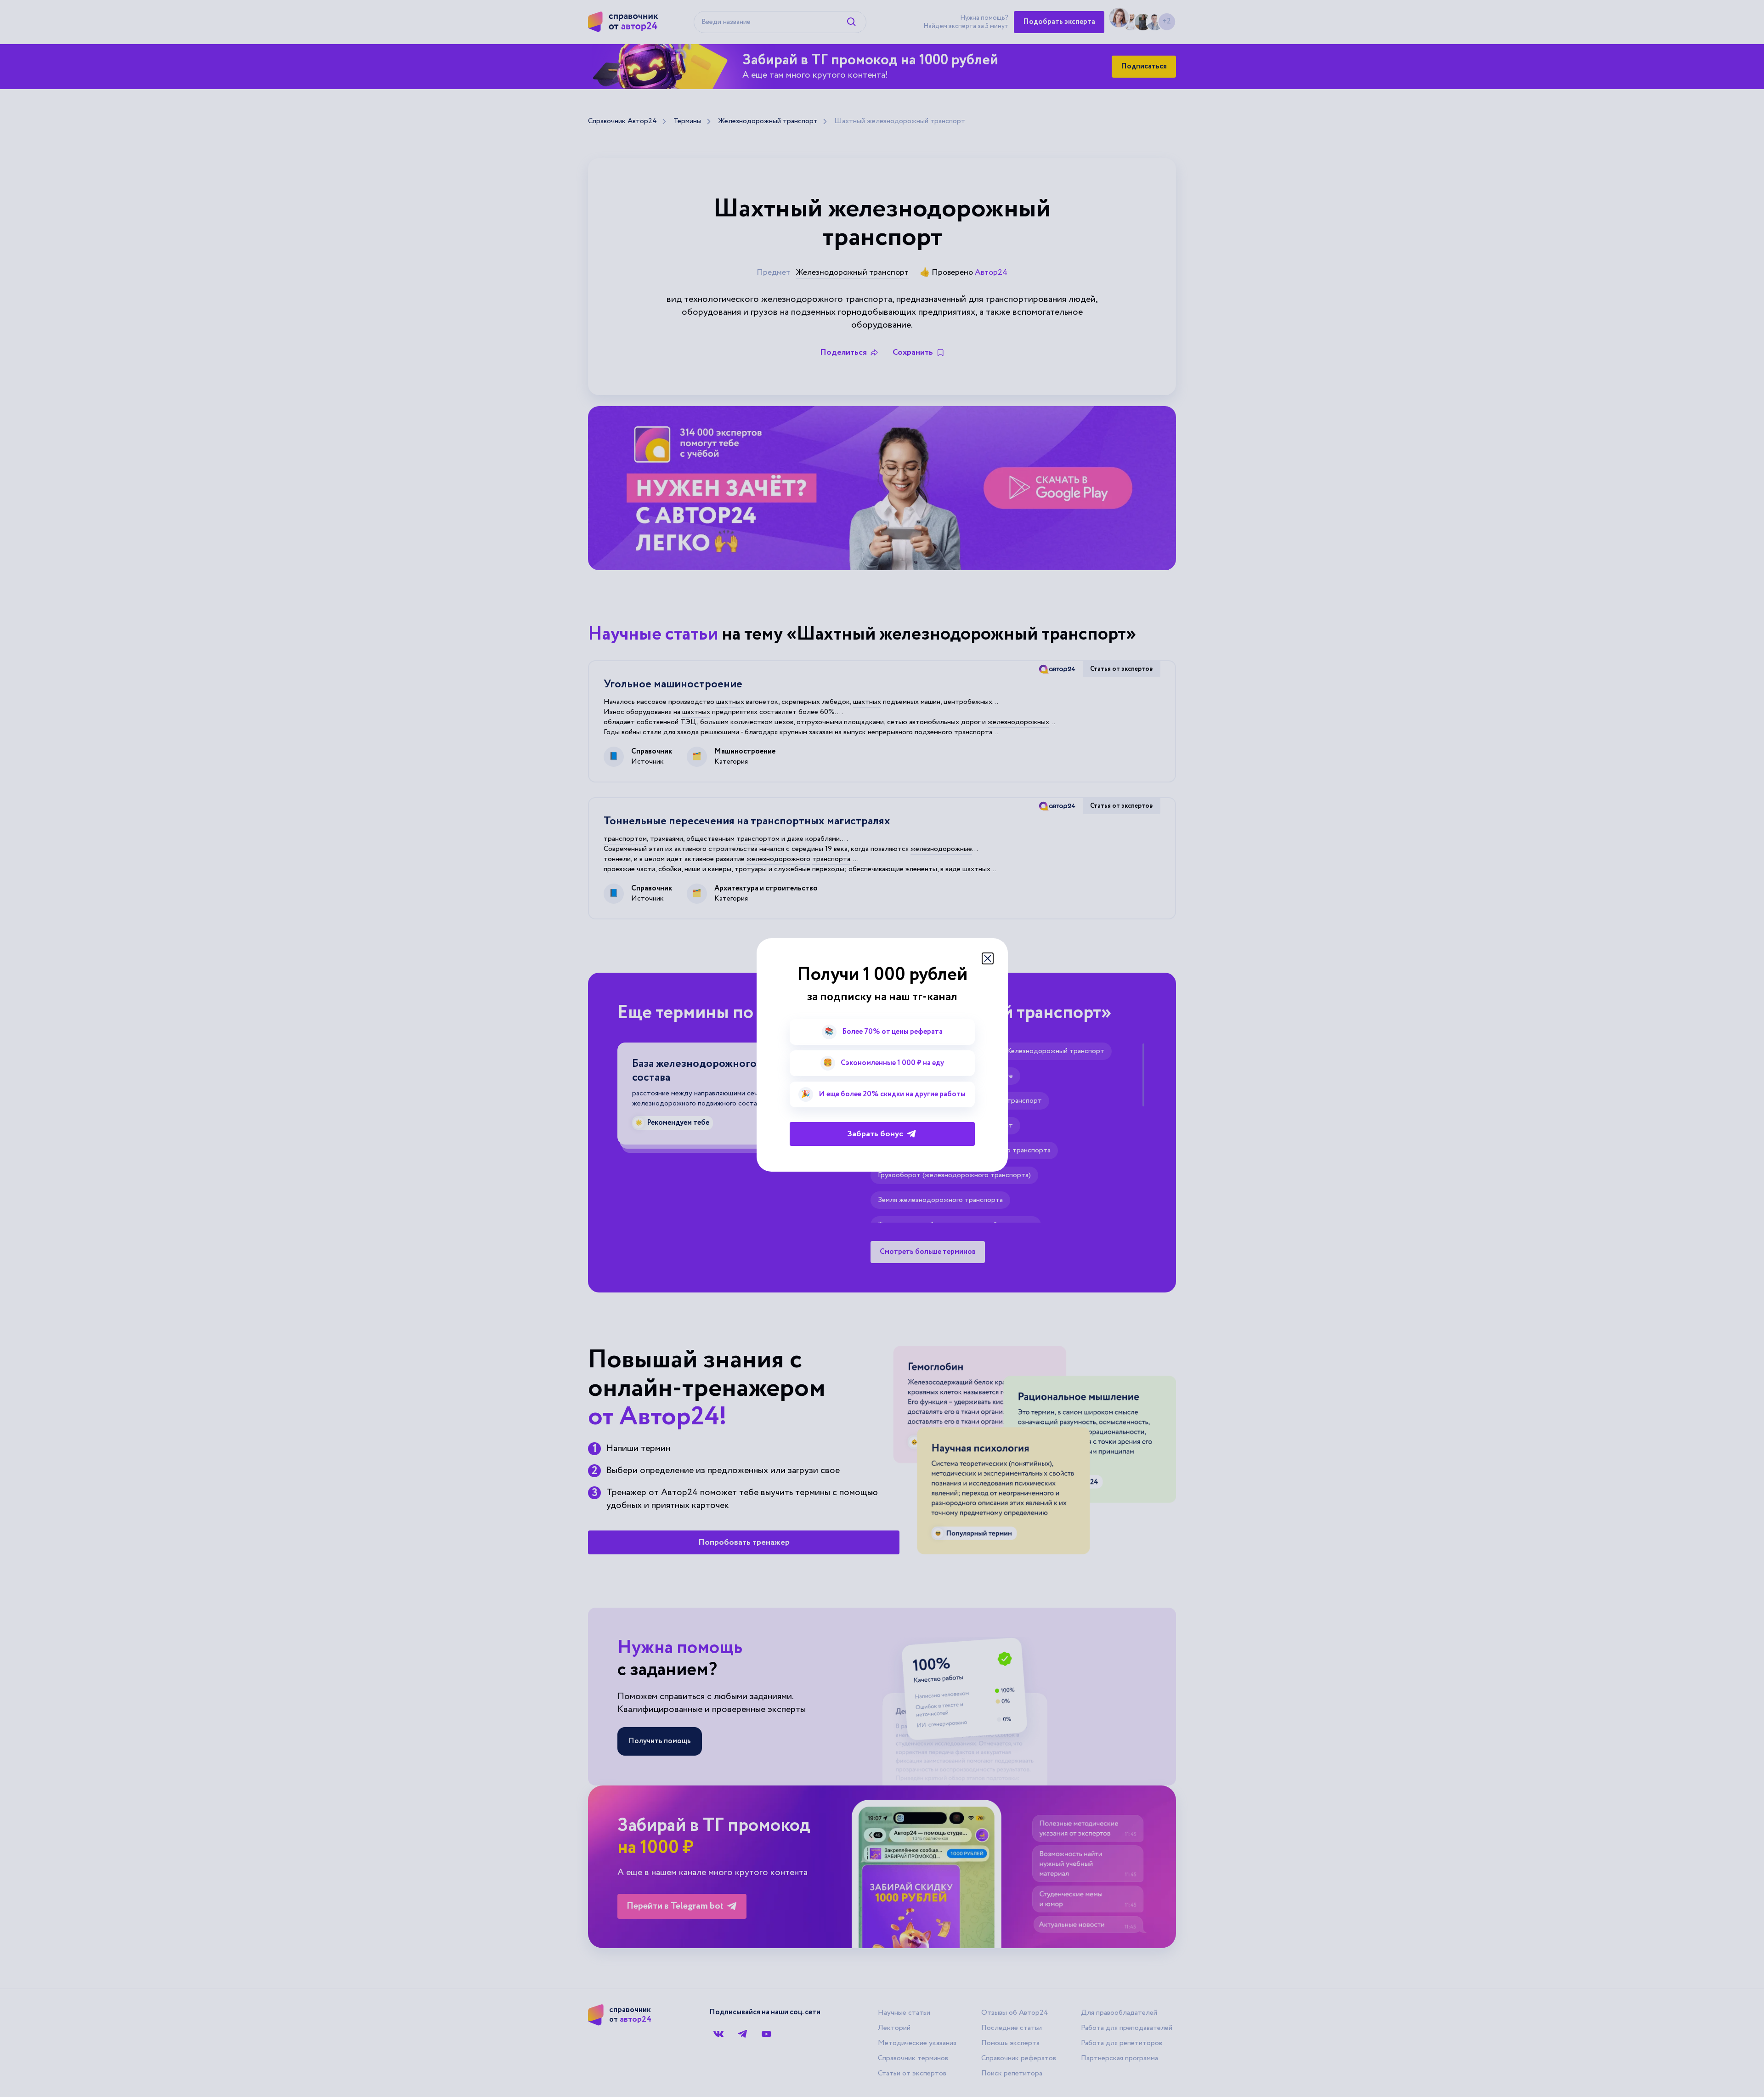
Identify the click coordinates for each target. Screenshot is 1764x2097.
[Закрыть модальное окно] (988, 958)
